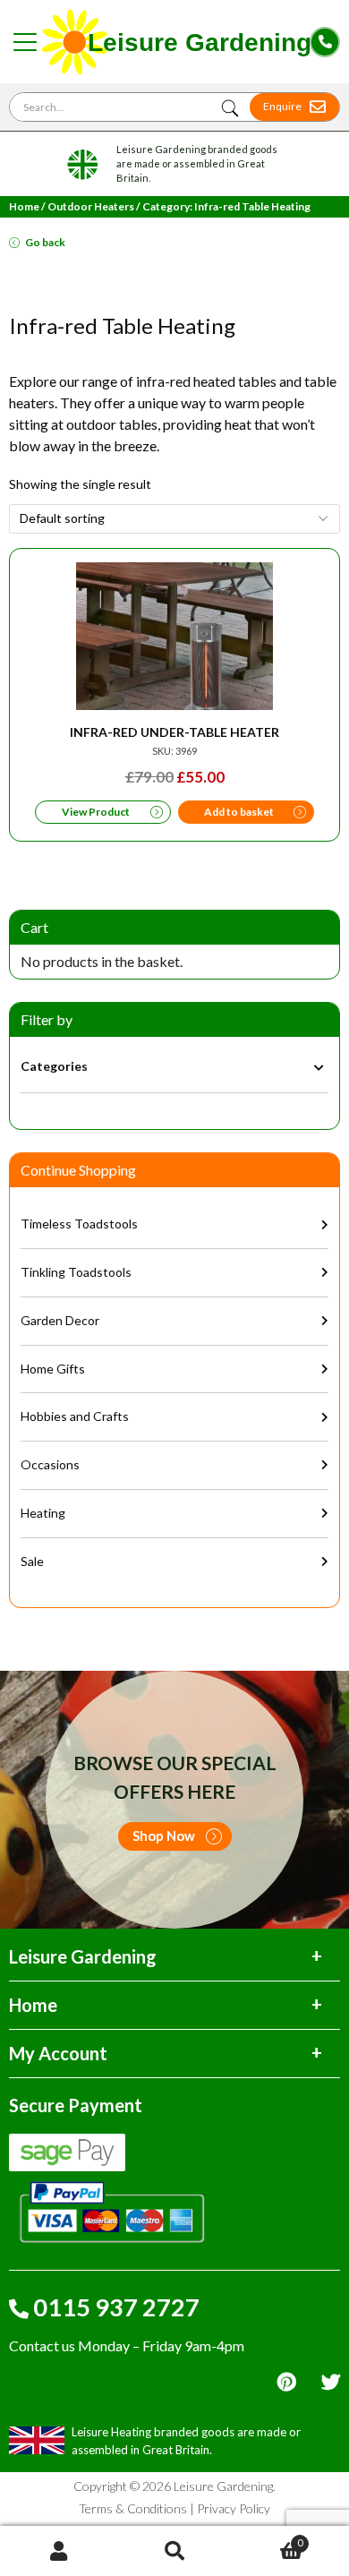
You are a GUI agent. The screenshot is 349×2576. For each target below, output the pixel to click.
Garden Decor (60, 1320)
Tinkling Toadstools (76, 1272)
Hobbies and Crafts (75, 1416)
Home (24, 206)
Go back (45, 242)
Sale (32, 1561)
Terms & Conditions (133, 2508)
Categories (54, 1066)
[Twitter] (331, 2382)
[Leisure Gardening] (175, 42)
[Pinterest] (286, 2382)
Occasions (50, 1464)
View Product (96, 812)
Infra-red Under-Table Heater (174, 732)
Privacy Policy (234, 2508)
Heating (43, 1513)
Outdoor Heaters (91, 206)
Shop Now (164, 1836)
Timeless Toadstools (79, 1224)
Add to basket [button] (239, 812)
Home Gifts (53, 1369)
